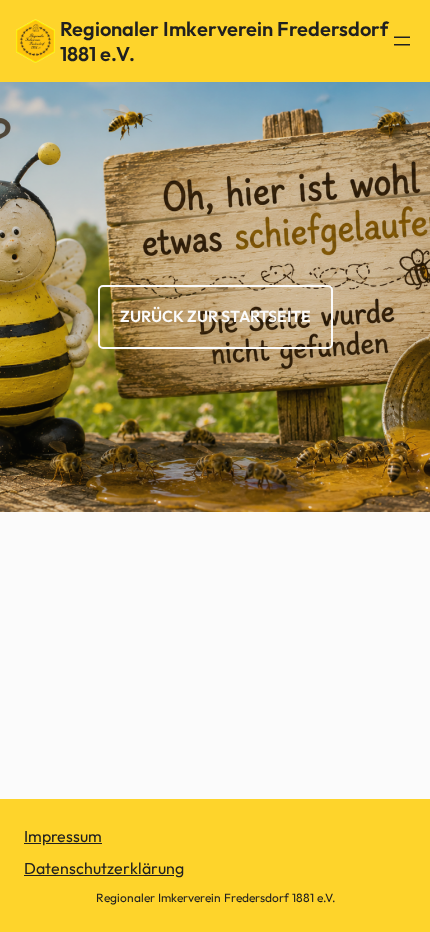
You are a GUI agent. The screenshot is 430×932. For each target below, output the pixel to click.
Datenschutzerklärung (104, 868)
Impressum (63, 836)
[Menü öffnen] (402, 41)
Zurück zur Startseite (215, 316)
